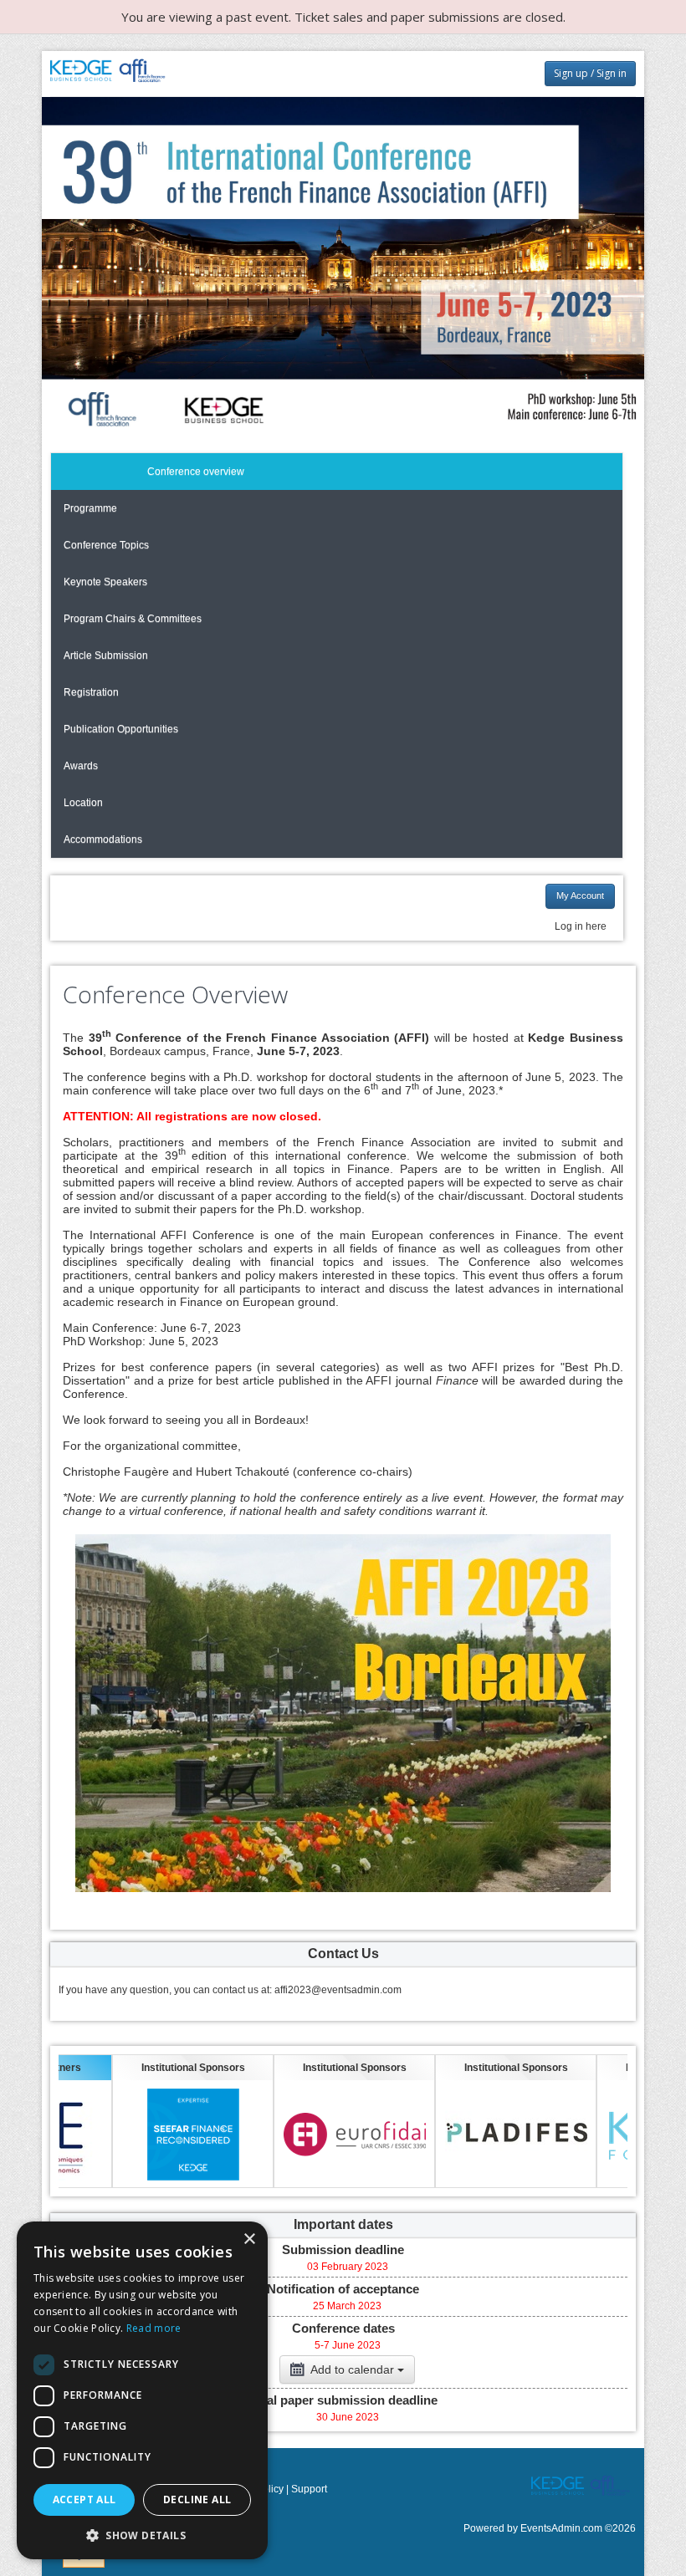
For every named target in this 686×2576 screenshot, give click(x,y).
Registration (91, 692)
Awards (81, 766)
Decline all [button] (197, 2499)
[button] (142, 2535)
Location (83, 803)
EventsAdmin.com (561, 2528)
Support (309, 2489)
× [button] (249, 2239)
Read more (154, 2328)
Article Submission (106, 655)
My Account (580, 895)
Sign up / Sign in (590, 73)
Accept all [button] (84, 2499)
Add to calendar (353, 2369)
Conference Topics (106, 545)
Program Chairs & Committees (133, 619)
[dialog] (142, 2390)
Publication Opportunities (121, 729)
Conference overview (196, 472)
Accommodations (103, 839)
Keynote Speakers (105, 582)
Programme (90, 508)
